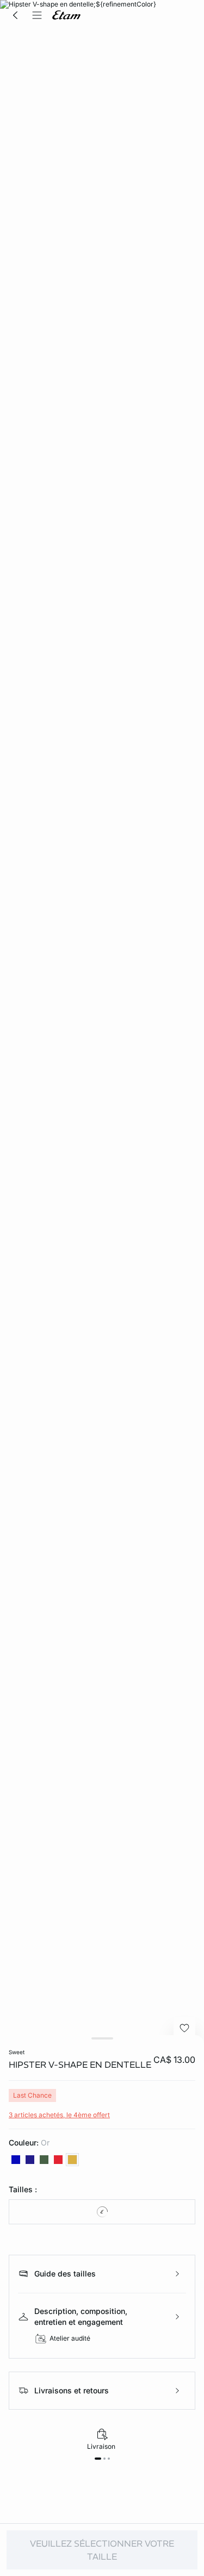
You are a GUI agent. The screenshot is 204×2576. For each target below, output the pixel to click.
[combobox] (102, 2212)
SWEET (17, 2052)
